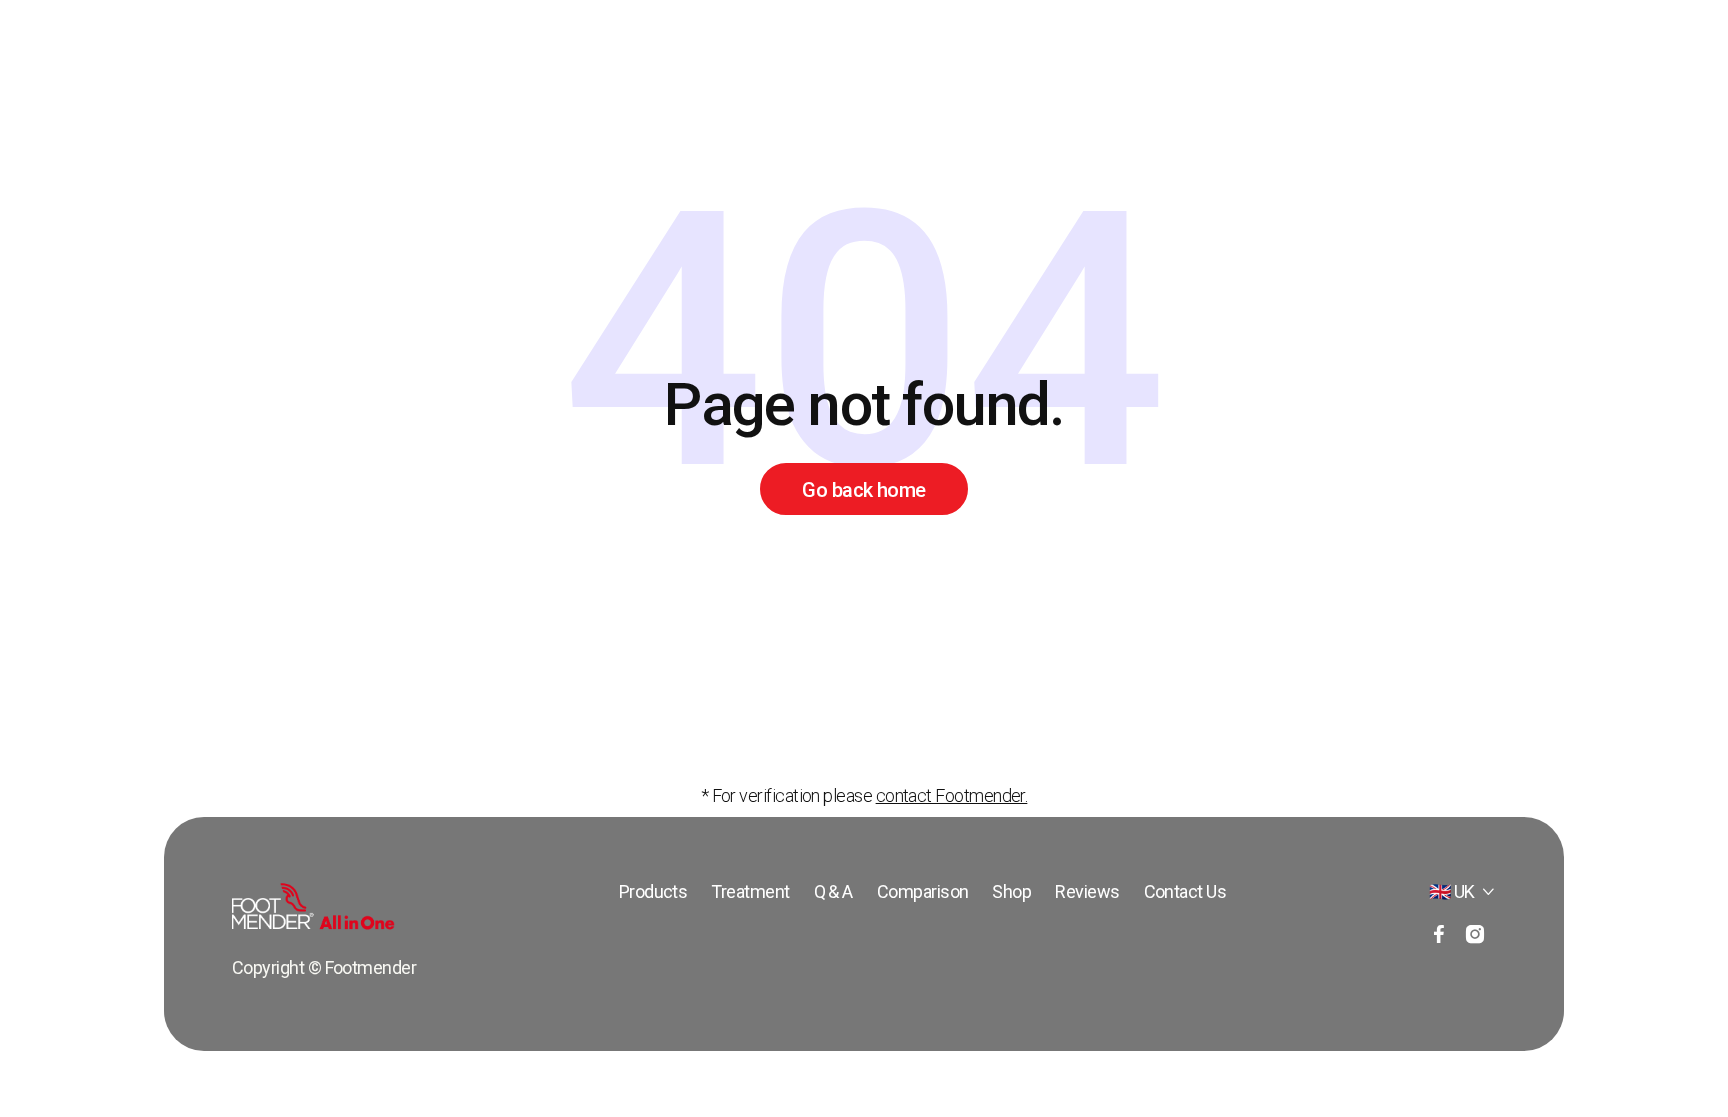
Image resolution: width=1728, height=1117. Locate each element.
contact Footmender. (952, 795)
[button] (1462, 892)
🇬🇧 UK (1452, 891)
